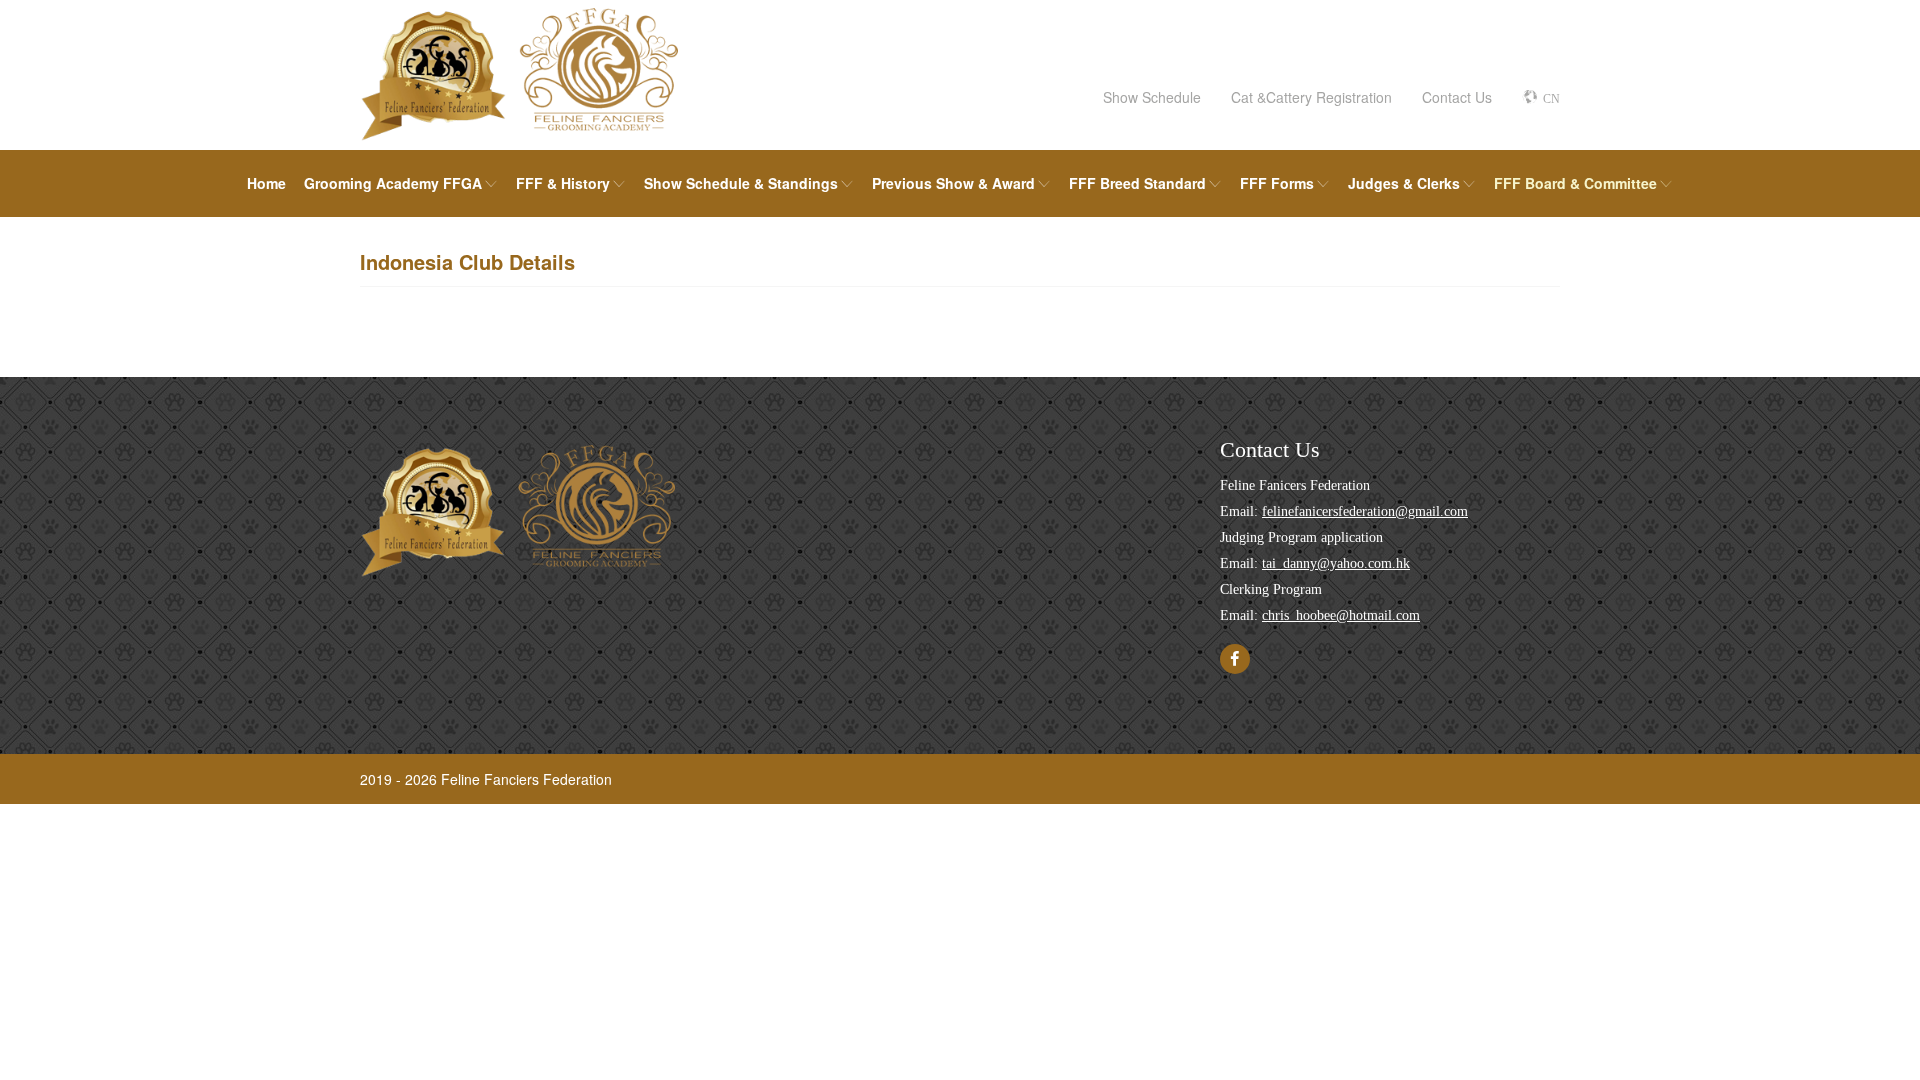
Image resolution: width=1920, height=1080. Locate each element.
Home (266, 183)
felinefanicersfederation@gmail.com (1365, 511)
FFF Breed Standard (1137, 183)
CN (1551, 99)
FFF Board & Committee (1575, 183)
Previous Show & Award (953, 183)
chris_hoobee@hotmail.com (1341, 615)
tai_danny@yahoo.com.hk (1336, 563)
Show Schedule (1152, 97)
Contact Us (1457, 97)
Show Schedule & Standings (741, 183)
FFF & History (563, 183)
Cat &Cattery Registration (1311, 97)
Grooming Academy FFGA (393, 183)
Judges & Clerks (1404, 183)
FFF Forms (1277, 183)
